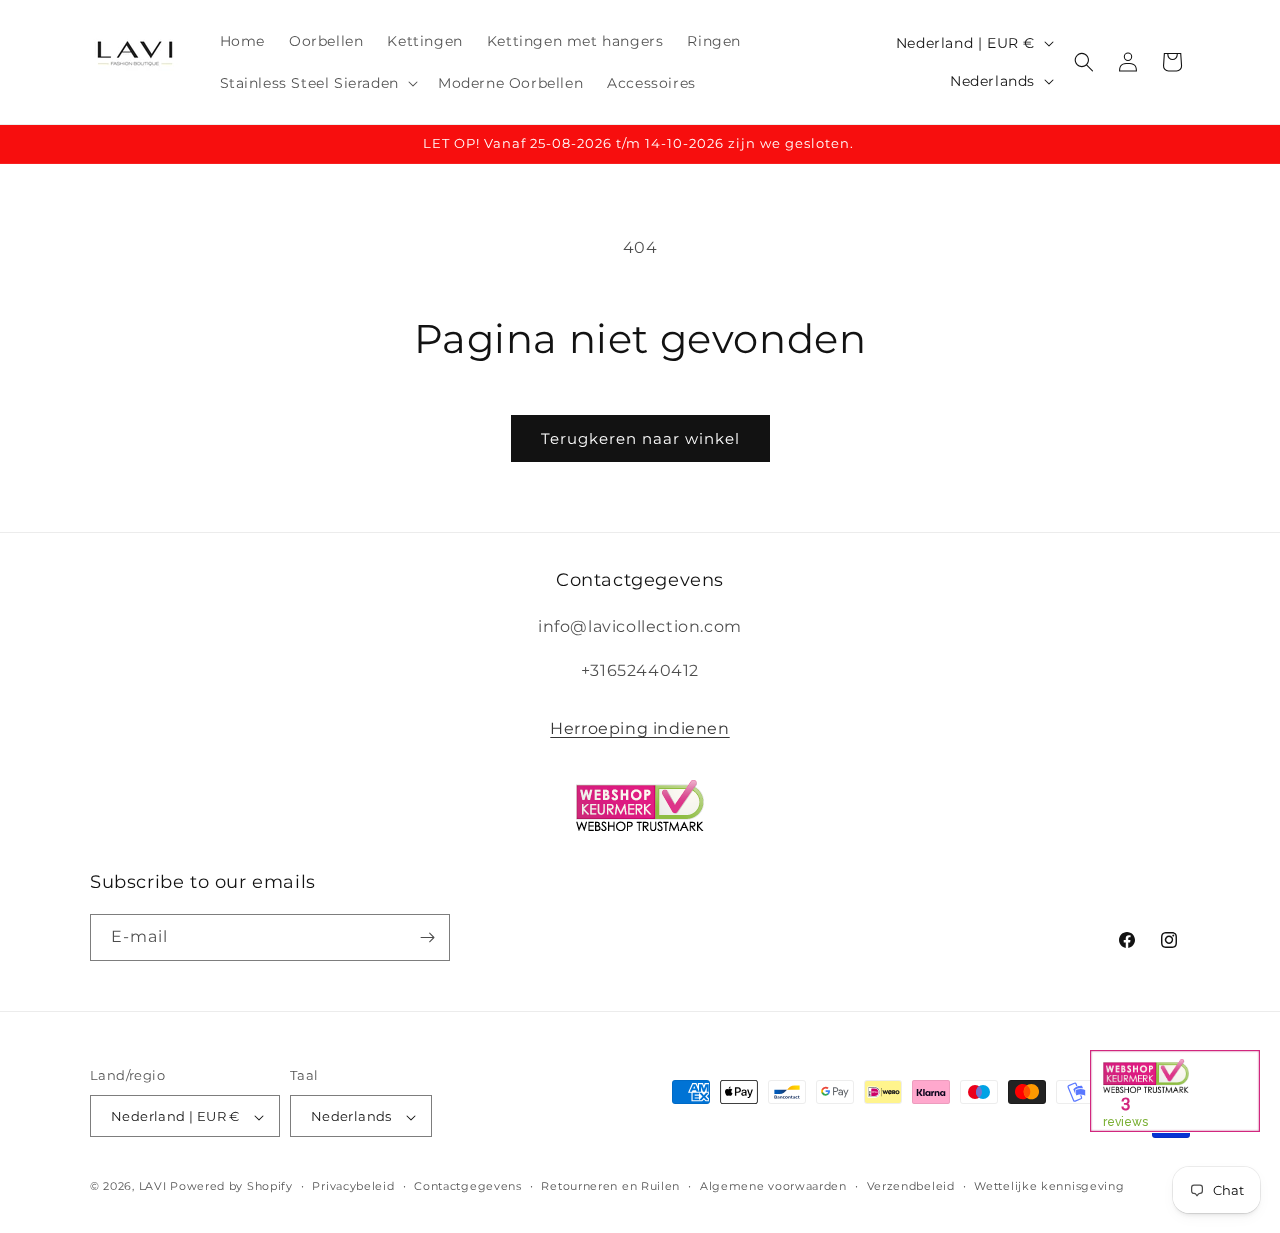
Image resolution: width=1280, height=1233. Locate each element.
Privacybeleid (353, 1186)
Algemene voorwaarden (773, 1186)
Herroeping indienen (639, 728)
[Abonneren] (427, 937)
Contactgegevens (468, 1186)
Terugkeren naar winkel (640, 438)
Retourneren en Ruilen (610, 1186)
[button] (317, 83)
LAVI (153, 1187)
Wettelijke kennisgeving (1049, 1186)
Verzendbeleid (911, 1186)
